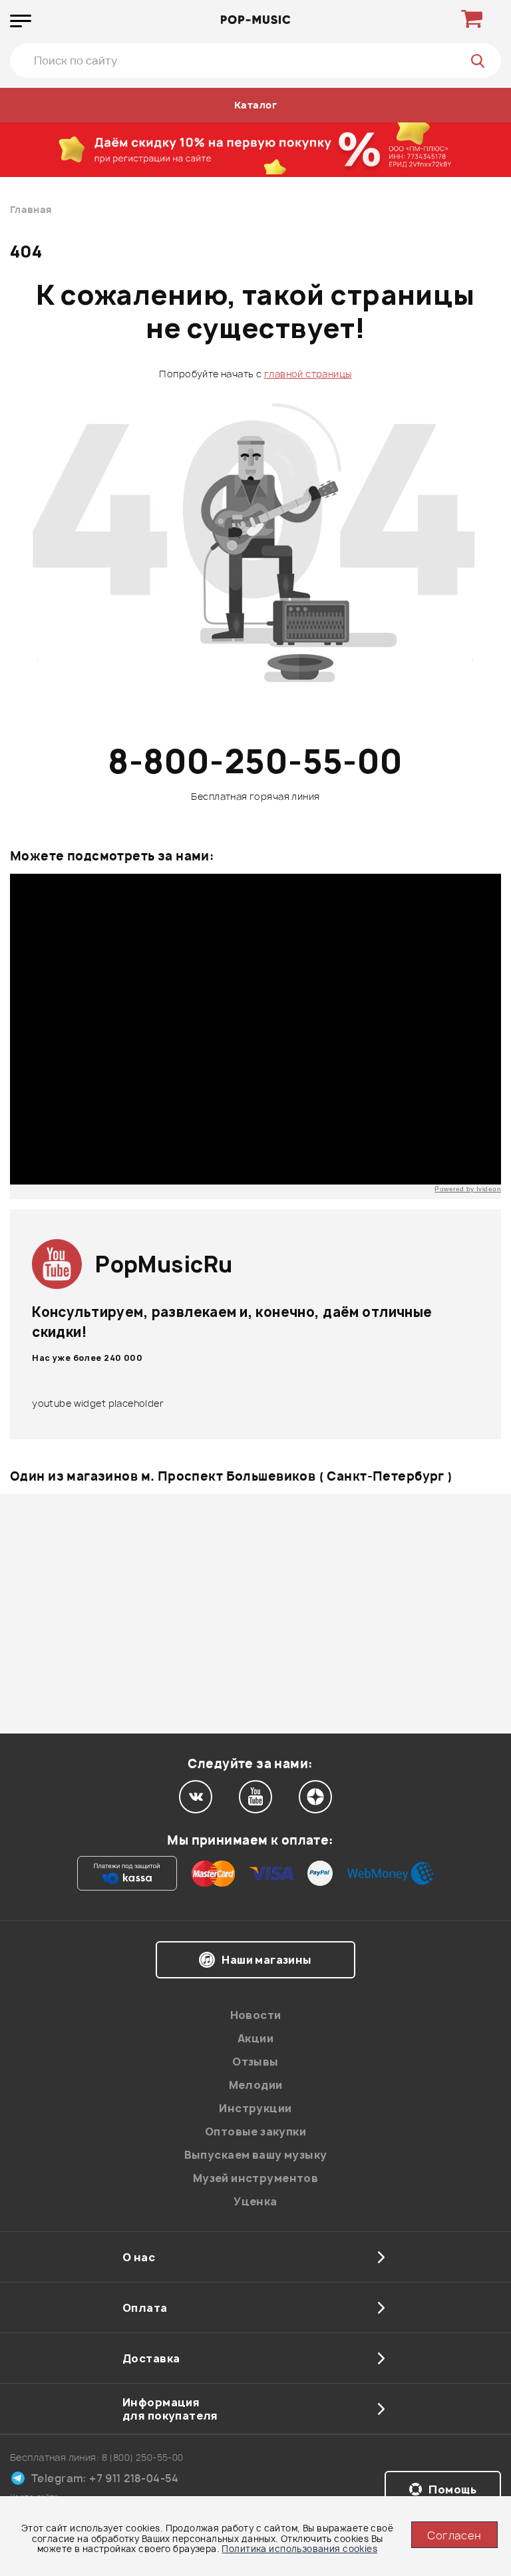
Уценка (255, 2201)
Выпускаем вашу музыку (256, 2155)
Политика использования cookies (299, 2549)
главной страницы (308, 374)
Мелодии (256, 2085)
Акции (255, 2038)
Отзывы (255, 2062)
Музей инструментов (256, 2178)
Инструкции (255, 2108)
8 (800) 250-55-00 (143, 2457)
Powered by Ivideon (468, 1189)
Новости (256, 2015)
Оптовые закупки (255, 2131)
